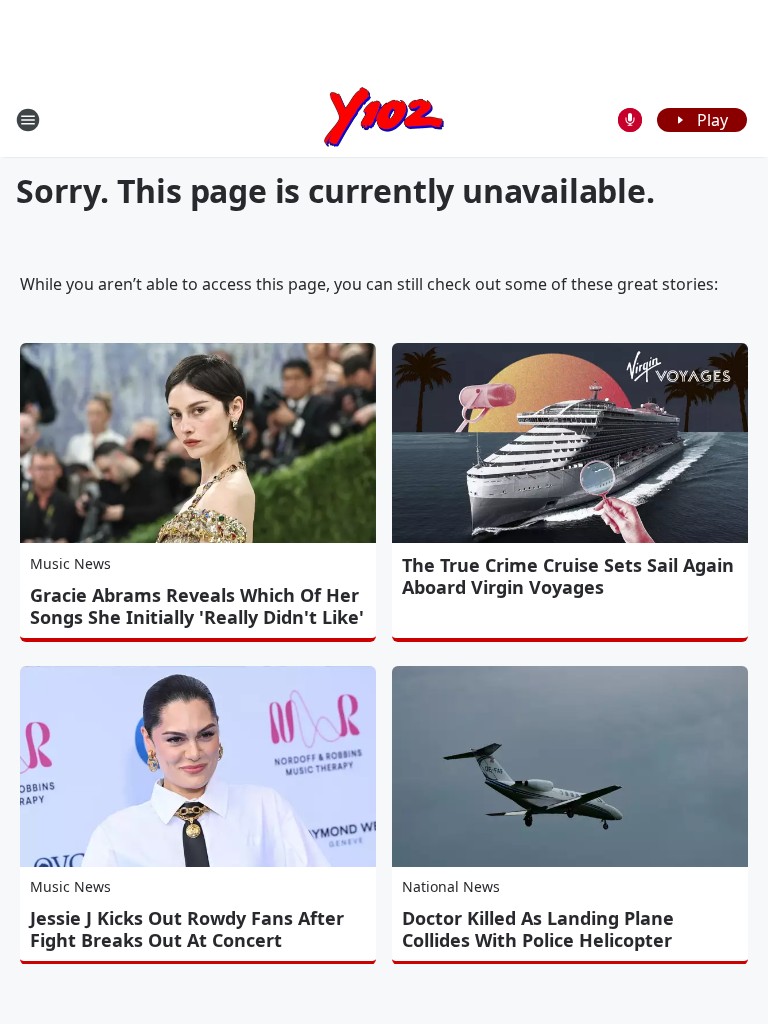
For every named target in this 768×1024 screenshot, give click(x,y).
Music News (70, 563)
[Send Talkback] (630, 120)
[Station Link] (384, 119)
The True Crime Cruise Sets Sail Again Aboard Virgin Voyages (568, 576)
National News (451, 886)
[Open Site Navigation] (28, 120)
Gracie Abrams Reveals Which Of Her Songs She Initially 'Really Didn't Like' (197, 606)
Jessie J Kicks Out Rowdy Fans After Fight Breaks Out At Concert (187, 929)
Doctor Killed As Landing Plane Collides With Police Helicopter (538, 929)
